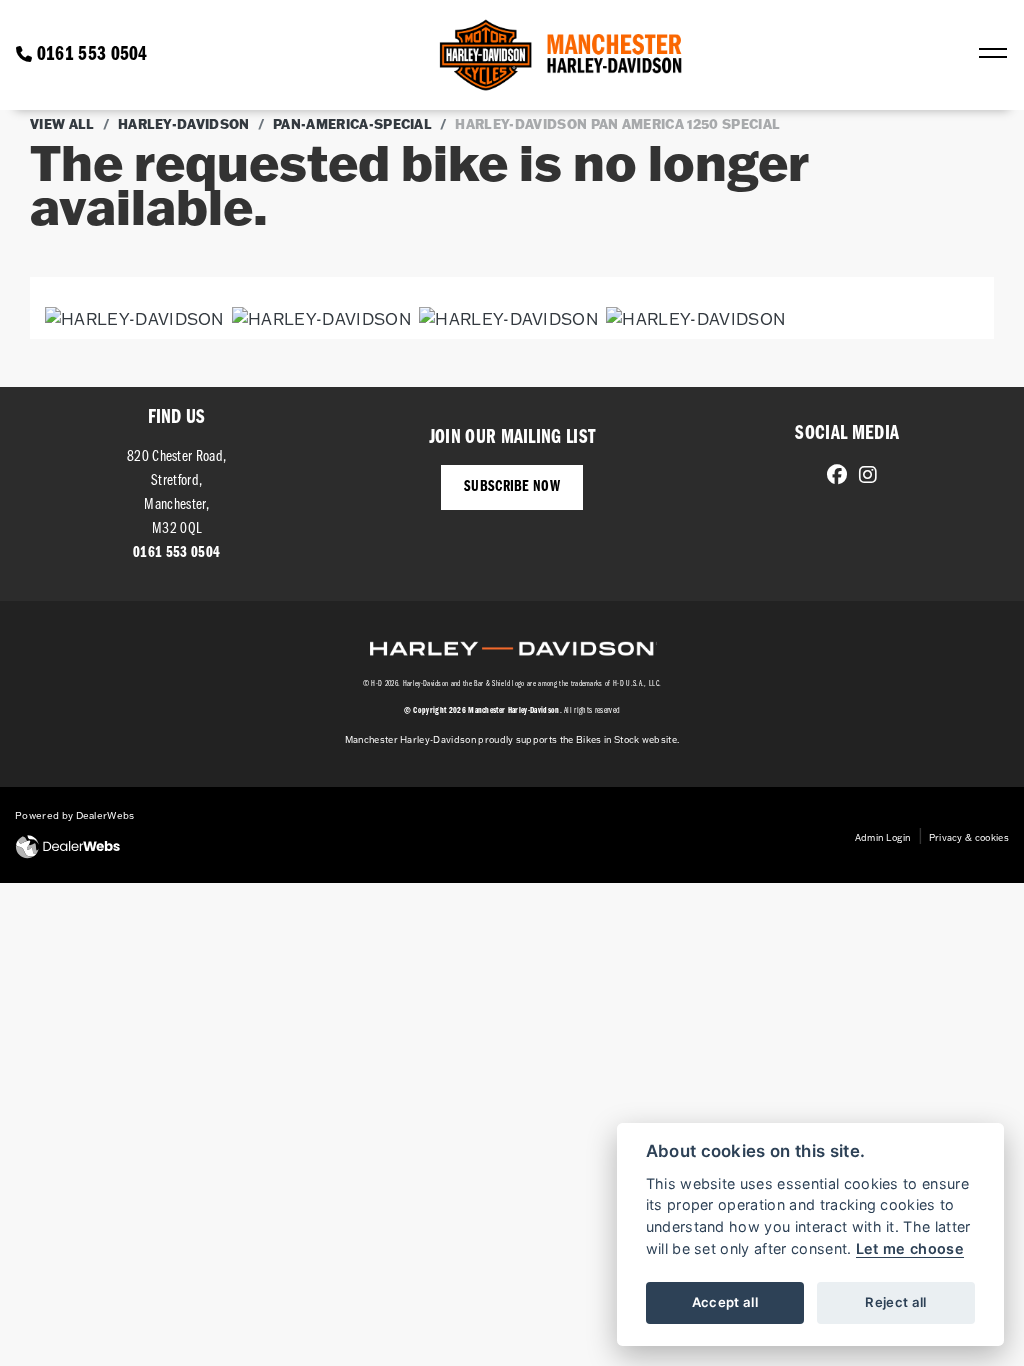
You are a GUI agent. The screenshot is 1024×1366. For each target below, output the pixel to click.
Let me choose (910, 1248)
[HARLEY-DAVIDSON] (134, 321)
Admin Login (883, 837)
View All (62, 124)
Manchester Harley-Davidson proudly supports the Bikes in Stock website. (512, 739)
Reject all (895, 1302)
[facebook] (832, 477)
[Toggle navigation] (993, 55)
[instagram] (863, 477)
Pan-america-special (352, 124)
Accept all (725, 1302)
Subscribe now (512, 487)
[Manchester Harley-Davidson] (563, 55)
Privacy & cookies (969, 837)
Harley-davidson (184, 124)
